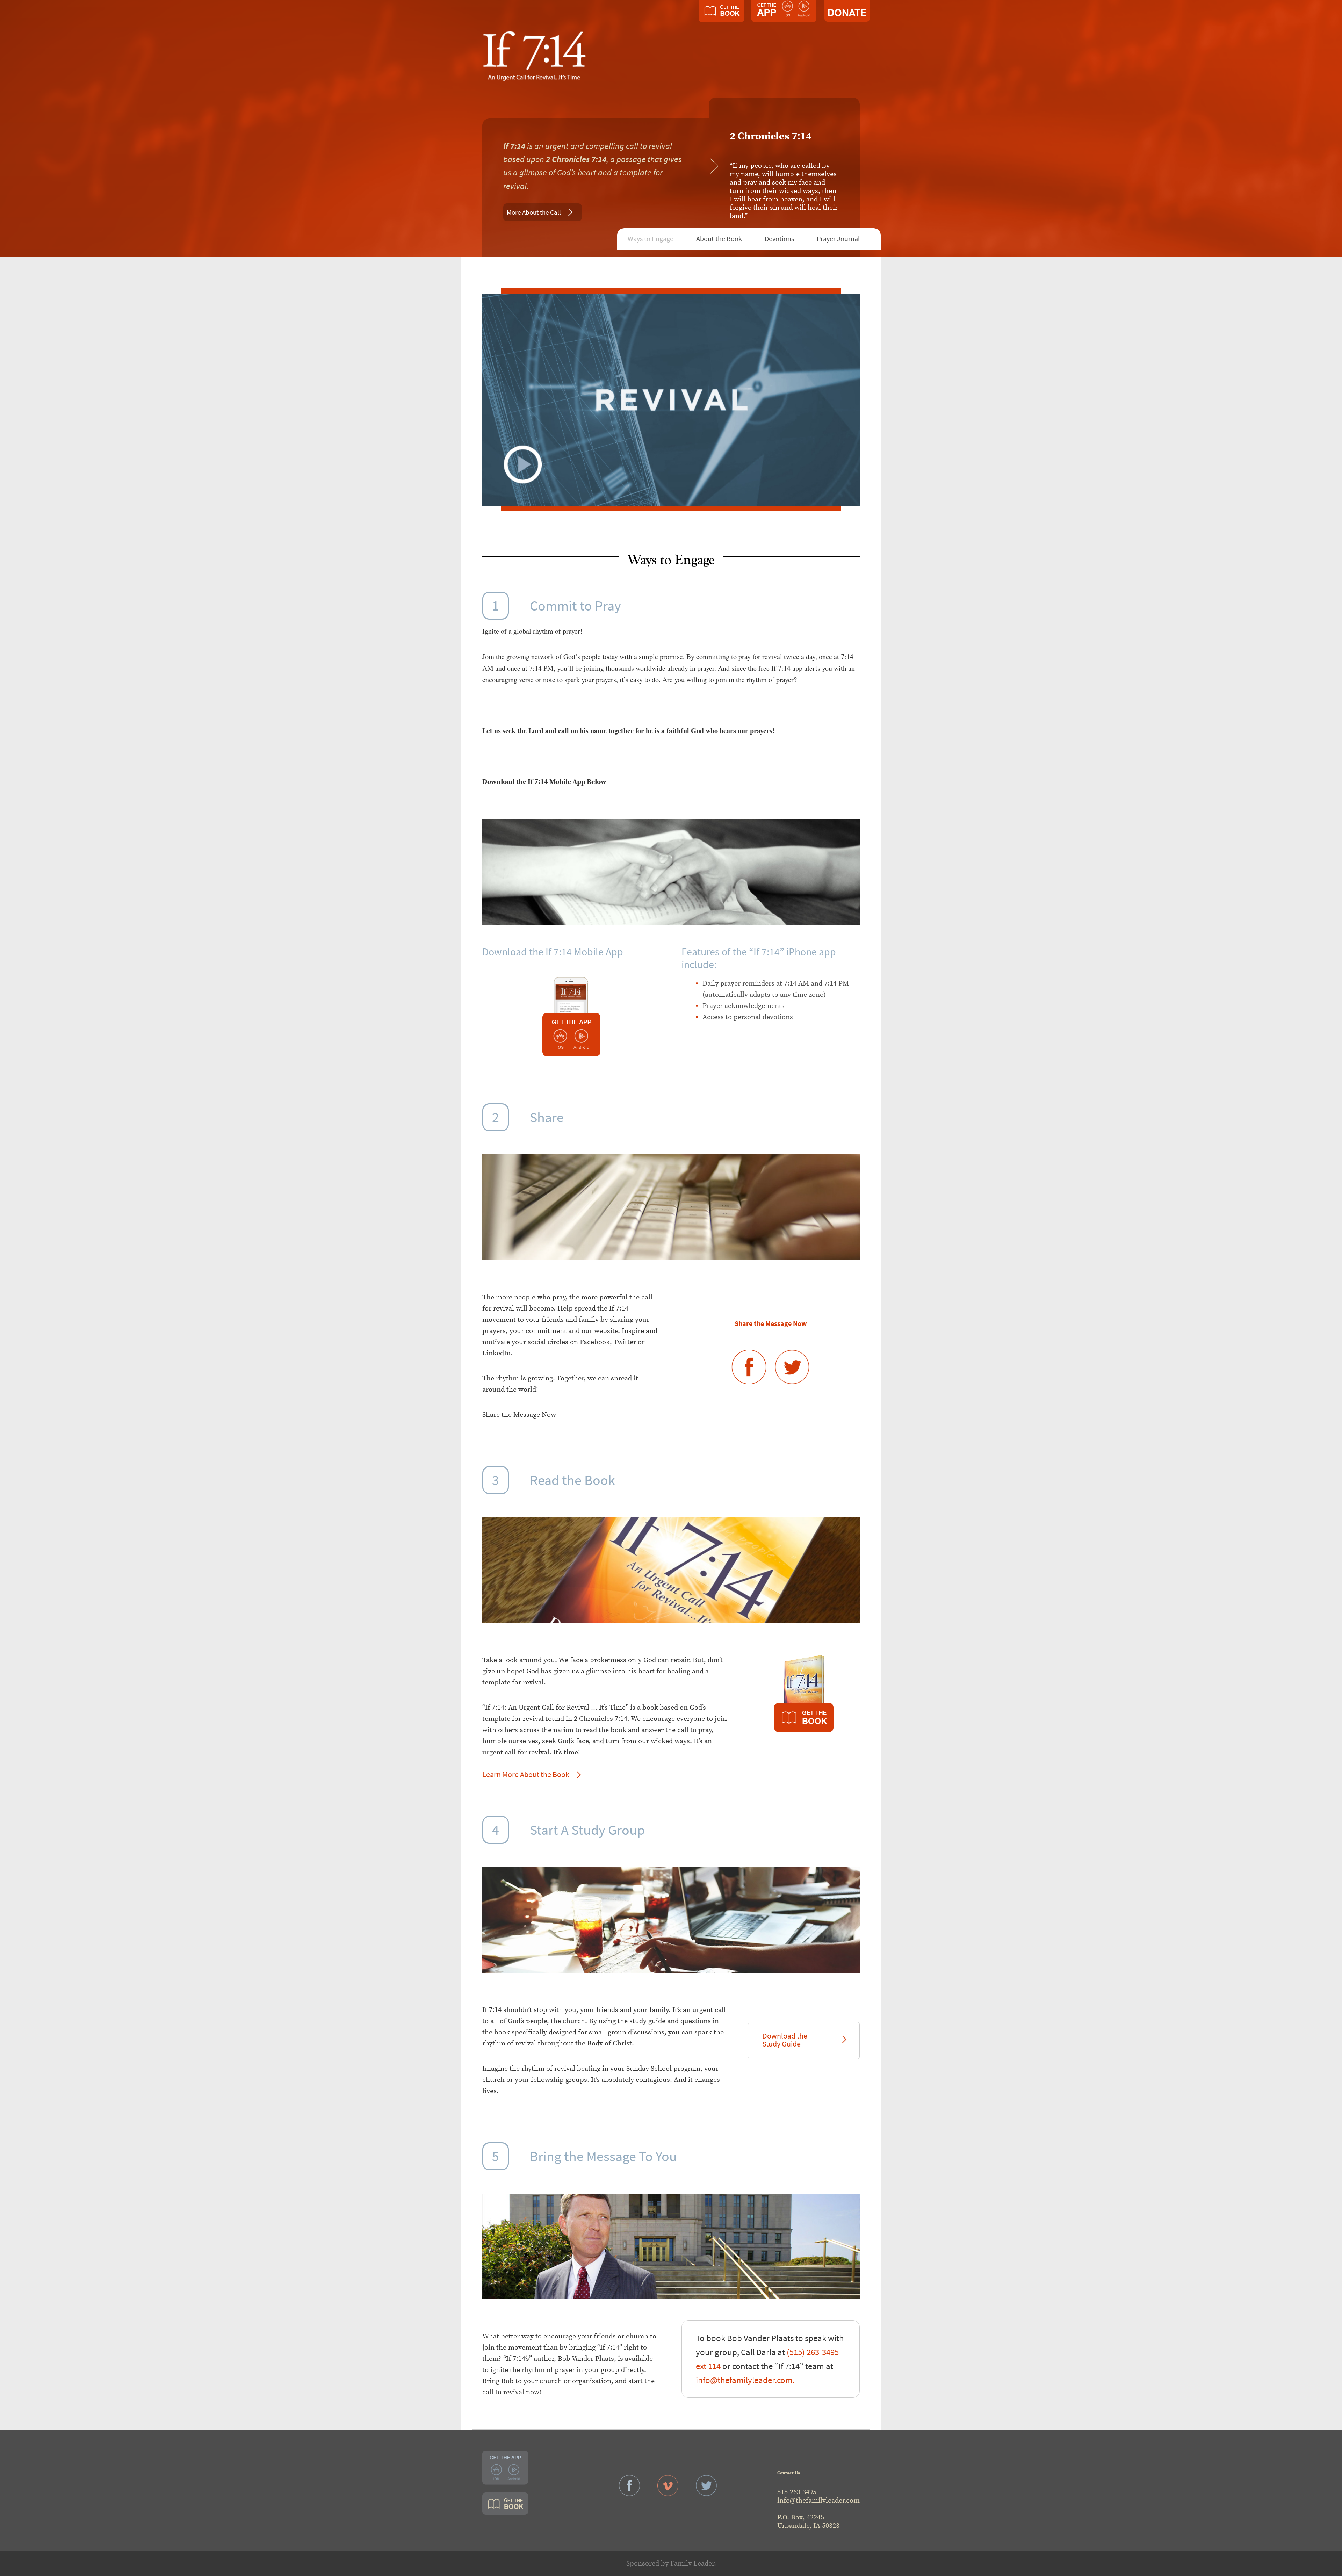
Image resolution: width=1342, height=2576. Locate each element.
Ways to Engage (651, 239)
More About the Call (534, 212)
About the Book (719, 239)
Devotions (779, 239)
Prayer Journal (838, 239)
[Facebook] (750, 1364)
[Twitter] (792, 1364)
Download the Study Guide (785, 2040)
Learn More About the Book (526, 1774)
